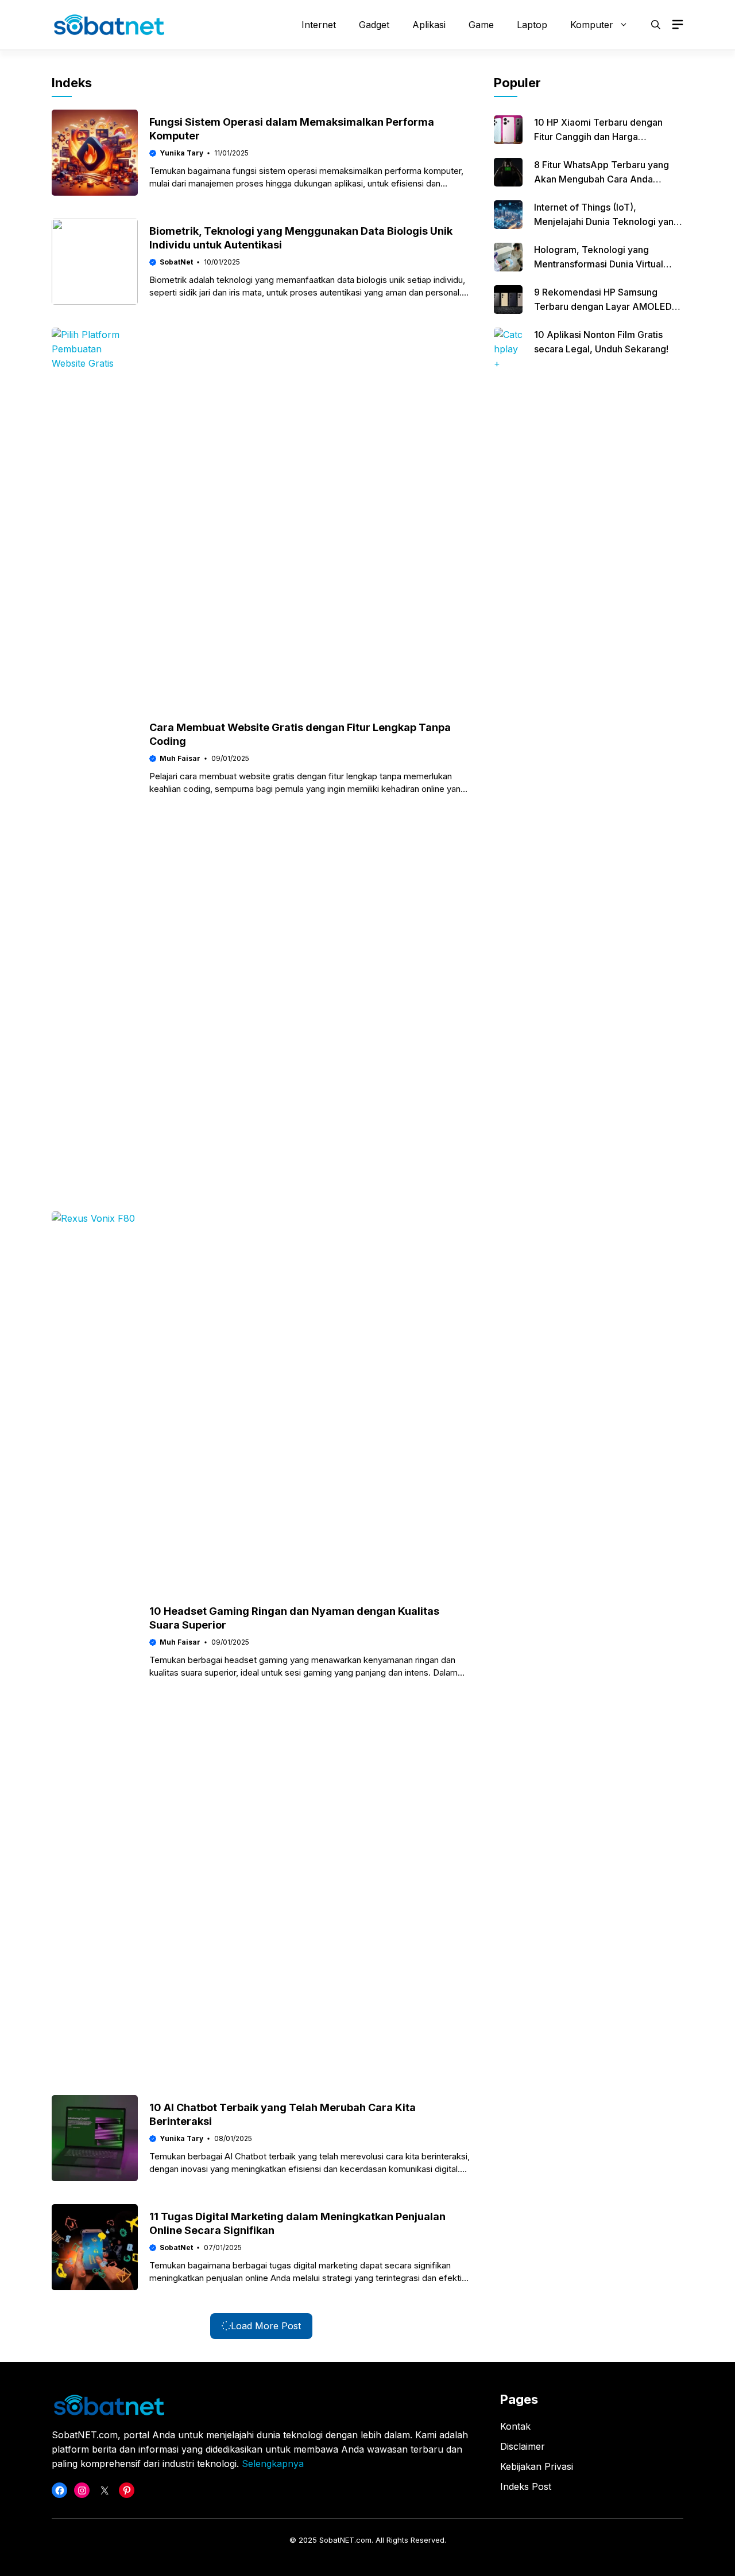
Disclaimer (523, 2446)
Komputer (592, 25)
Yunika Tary (181, 153)
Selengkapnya (273, 2464)
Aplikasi (429, 25)
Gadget (374, 25)
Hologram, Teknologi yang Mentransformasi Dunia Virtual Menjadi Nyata (599, 264)
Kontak (515, 2426)
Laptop (532, 25)
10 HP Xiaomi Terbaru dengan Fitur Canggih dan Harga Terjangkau (598, 137)
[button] (656, 25)
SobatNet (176, 262)
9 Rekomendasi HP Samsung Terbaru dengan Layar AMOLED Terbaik (603, 306)
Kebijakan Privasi (537, 2466)
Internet (319, 25)
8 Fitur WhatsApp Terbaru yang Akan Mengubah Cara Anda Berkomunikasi (601, 179)
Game (481, 25)
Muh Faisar (180, 758)
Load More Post (266, 2326)
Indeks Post (526, 2486)
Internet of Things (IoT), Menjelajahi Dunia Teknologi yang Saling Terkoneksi (607, 222)
